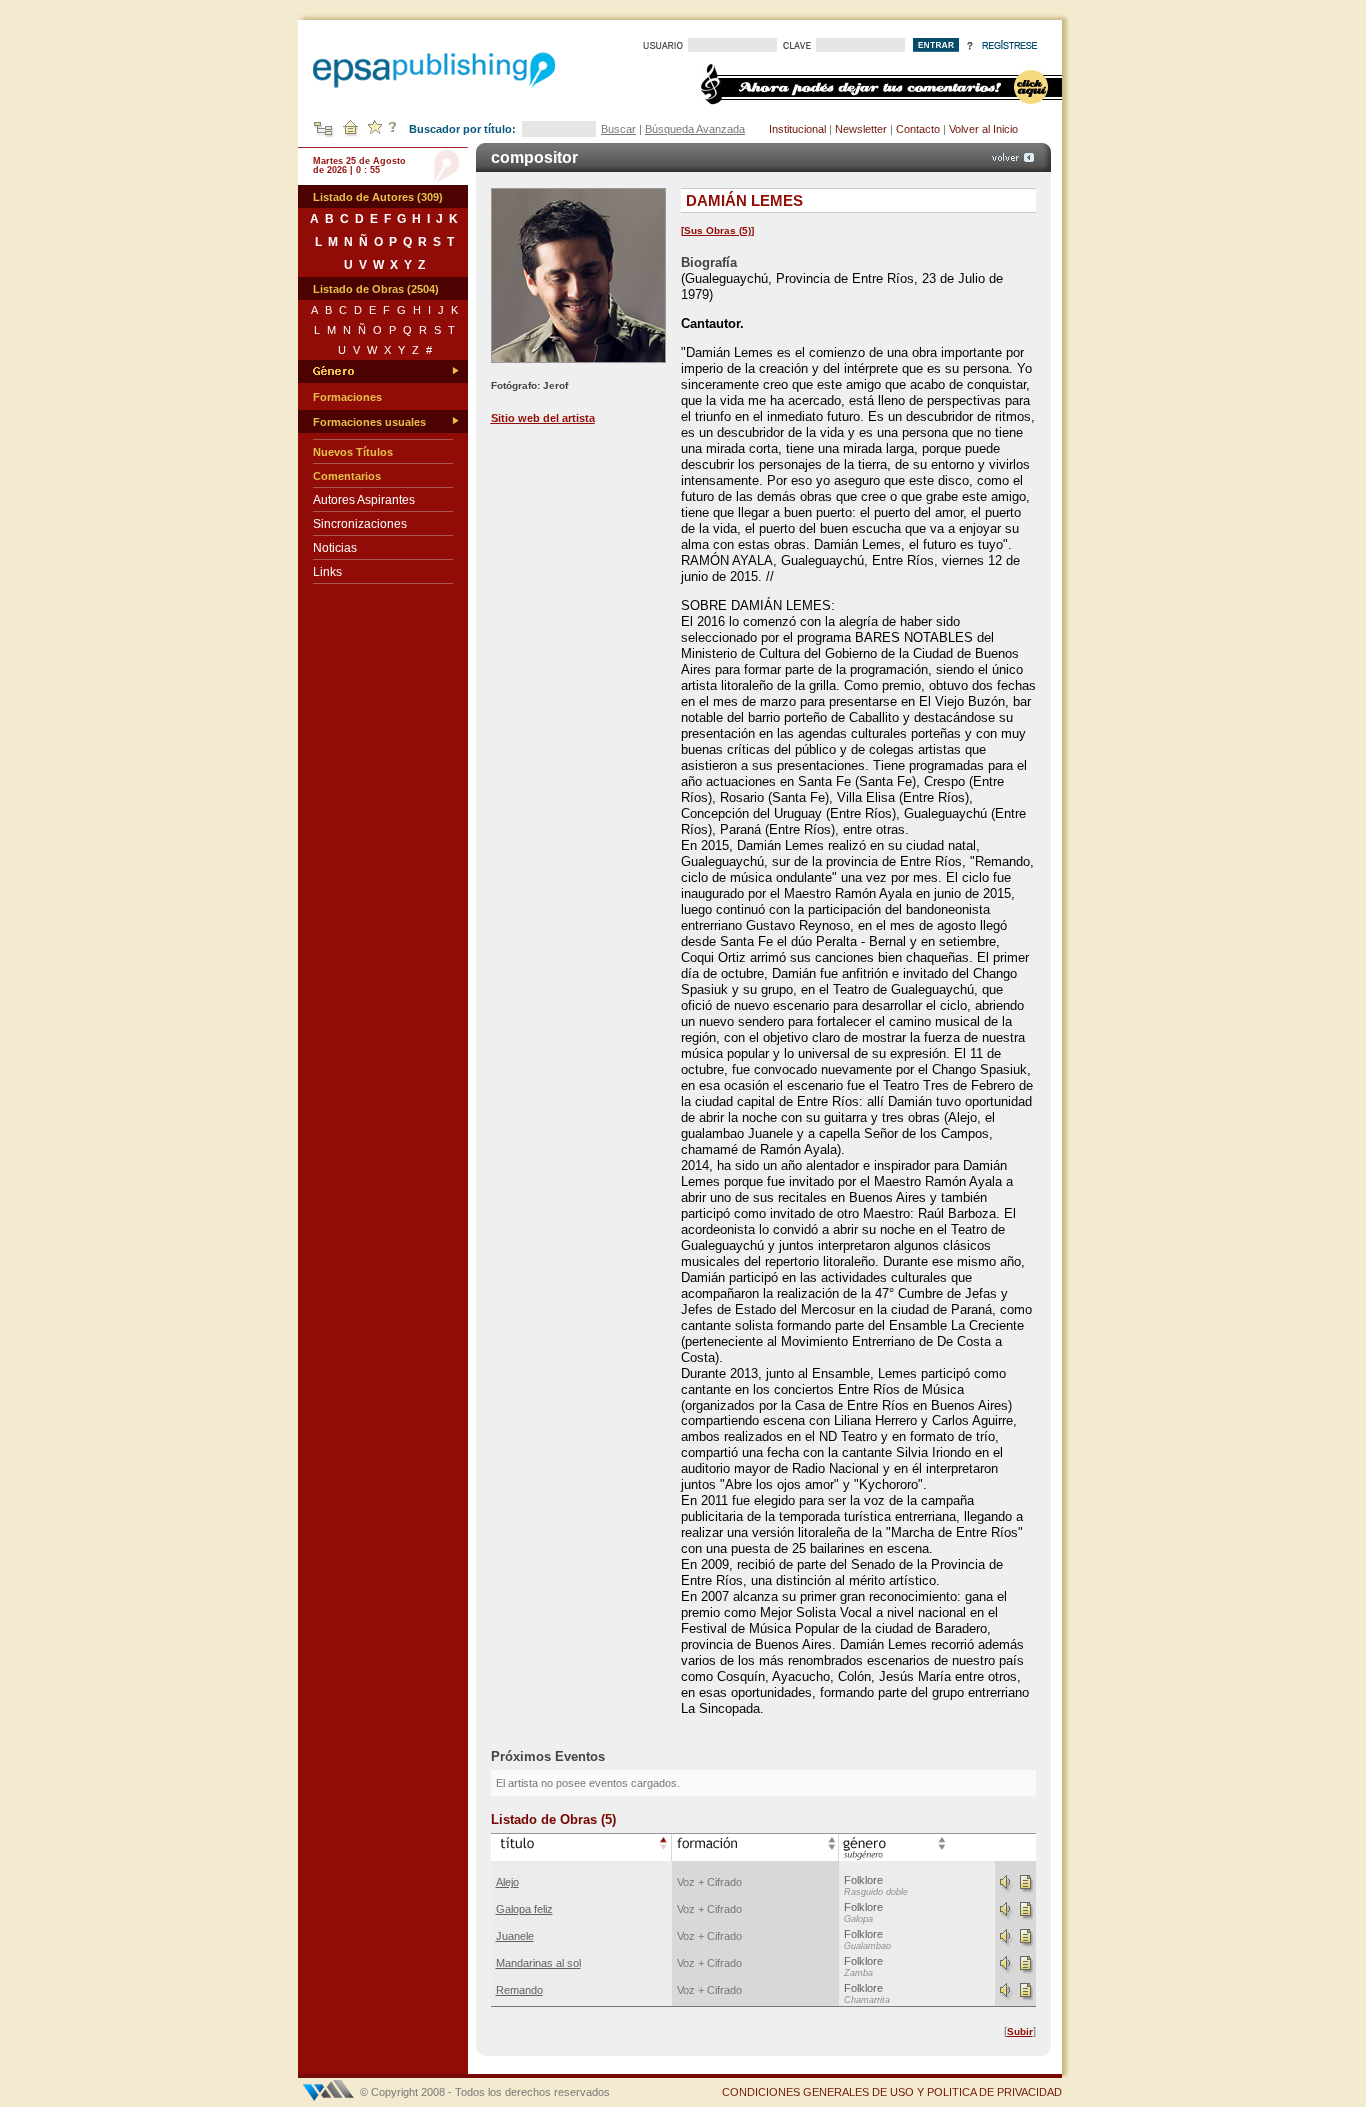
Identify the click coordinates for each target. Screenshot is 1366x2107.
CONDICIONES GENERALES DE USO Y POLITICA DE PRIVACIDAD (892, 2092)
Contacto (918, 129)
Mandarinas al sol (538, 1963)
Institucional (797, 129)
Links (327, 572)
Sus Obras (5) (717, 230)
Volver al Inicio (983, 129)
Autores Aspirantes (364, 500)
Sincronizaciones (360, 524)
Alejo (507, 1882)
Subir (1020, 2031)
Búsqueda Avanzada (695, 129)
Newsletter (861, 129)
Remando (519, 1990)
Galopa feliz (524, 1909)
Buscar (618, 129)
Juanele (515, 1936)
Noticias (335, 548)
